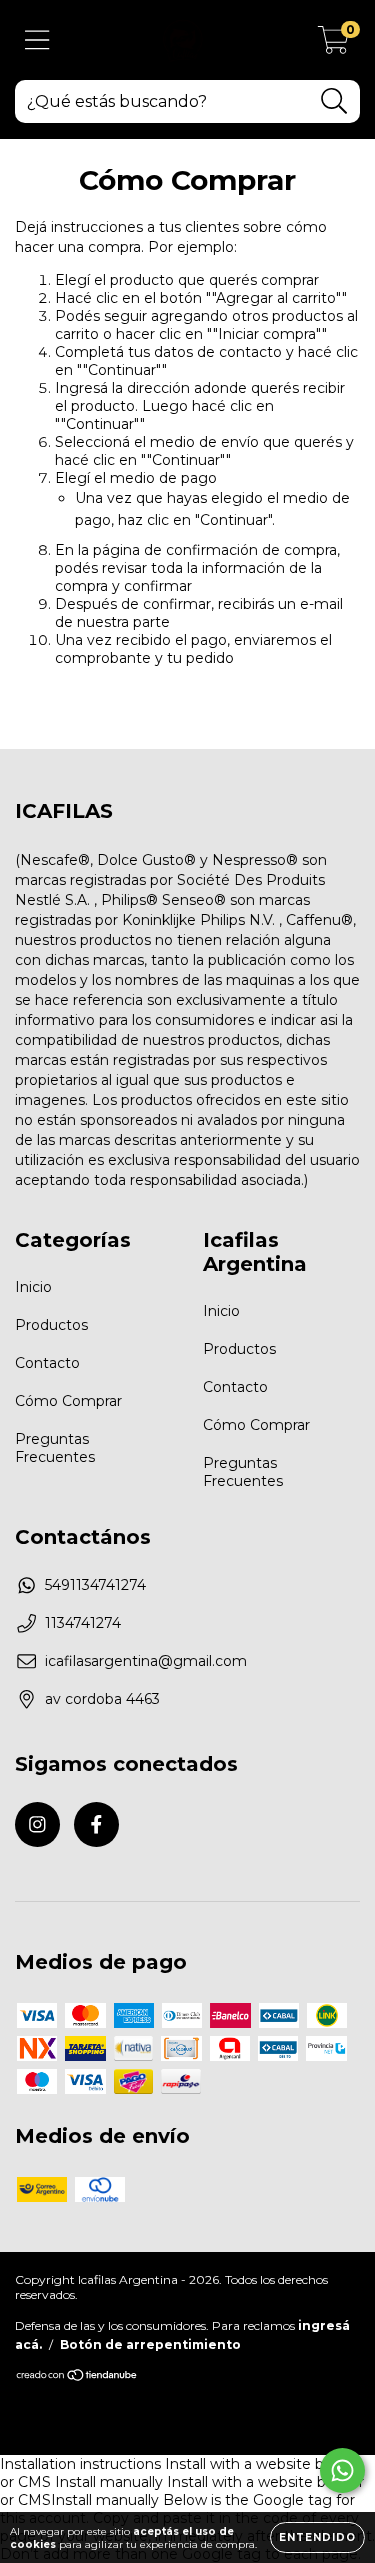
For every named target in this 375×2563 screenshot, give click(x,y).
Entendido (317, 2537)
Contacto (47, 1363)
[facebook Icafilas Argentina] (96, 1824)
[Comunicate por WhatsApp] (342, 2470)
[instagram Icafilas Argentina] (37, 1824)
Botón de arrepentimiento (150, 2344)
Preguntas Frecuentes (55, 1448)
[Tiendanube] (77, 2376)
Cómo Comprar (68, 1401)
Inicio (33, 1287)
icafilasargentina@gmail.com (146, 1661)
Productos (51, 1325)
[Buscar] (334, 101)
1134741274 (83, 1623)
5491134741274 (95, 1585)
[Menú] (37, 40)
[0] (333, 45)
